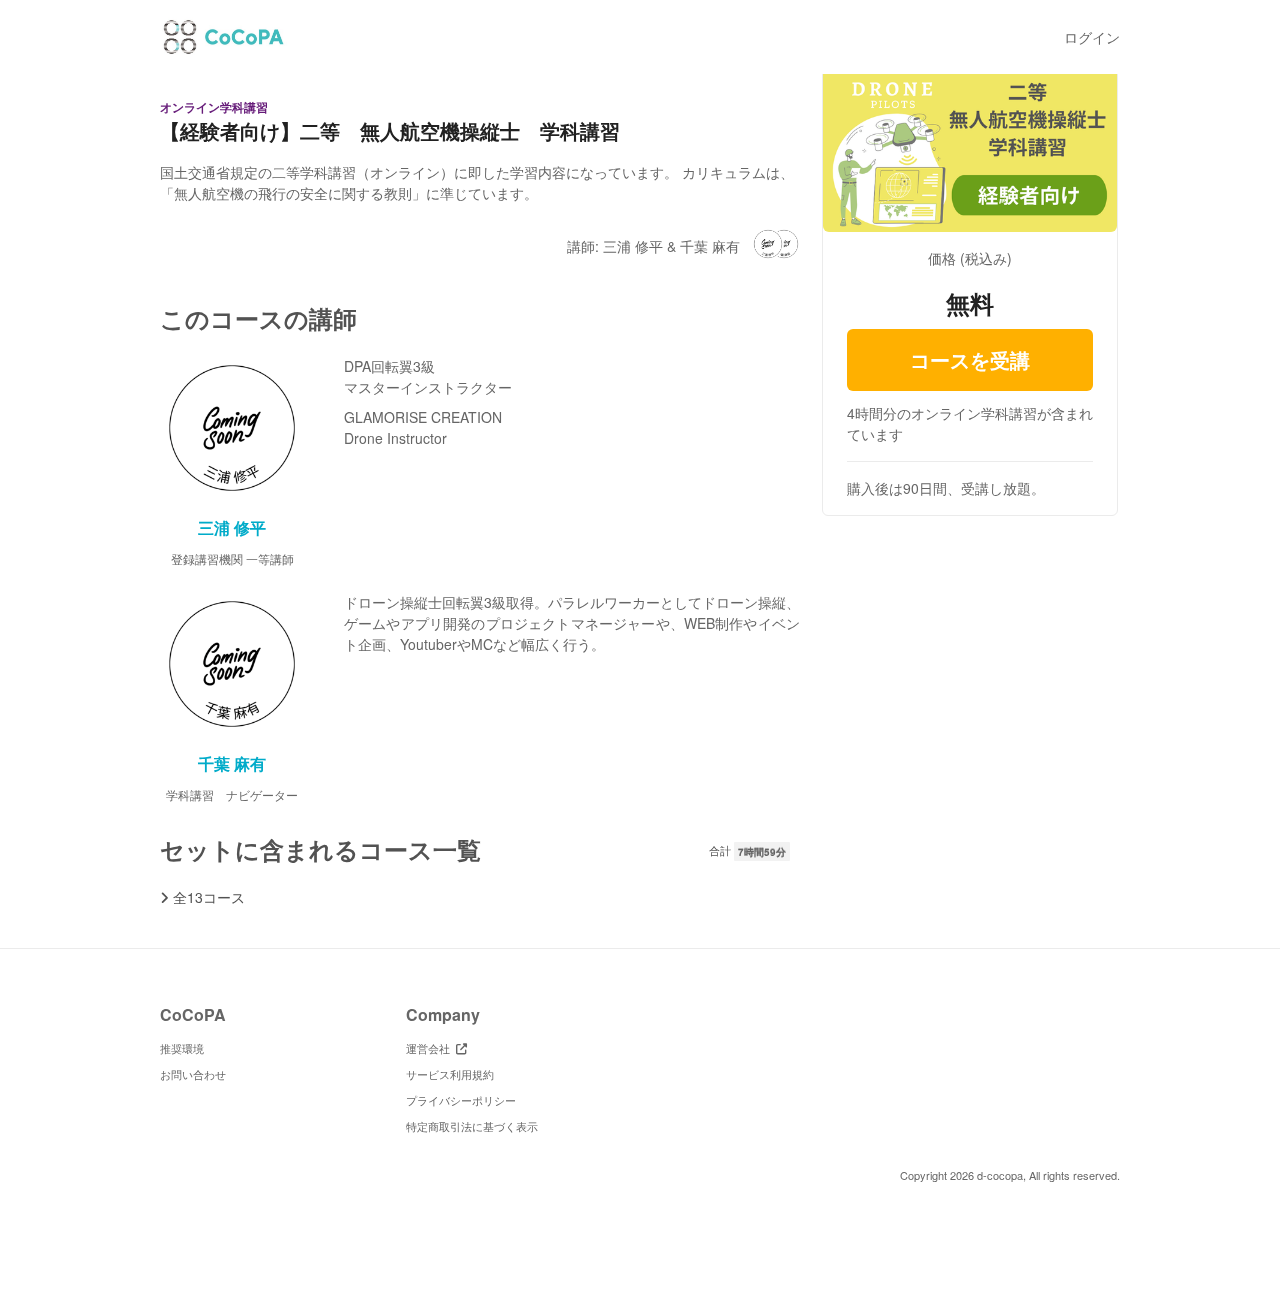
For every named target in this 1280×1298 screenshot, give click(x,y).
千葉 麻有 (232, 763)
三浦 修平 (232, 527)
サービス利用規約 (450, 1074)
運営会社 (431, 1048)
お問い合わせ (193, 1074)
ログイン (1092, 37)
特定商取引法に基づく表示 (472, 1126)
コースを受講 (970, 359)
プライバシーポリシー (461, 1100)
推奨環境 (182, 1048)
